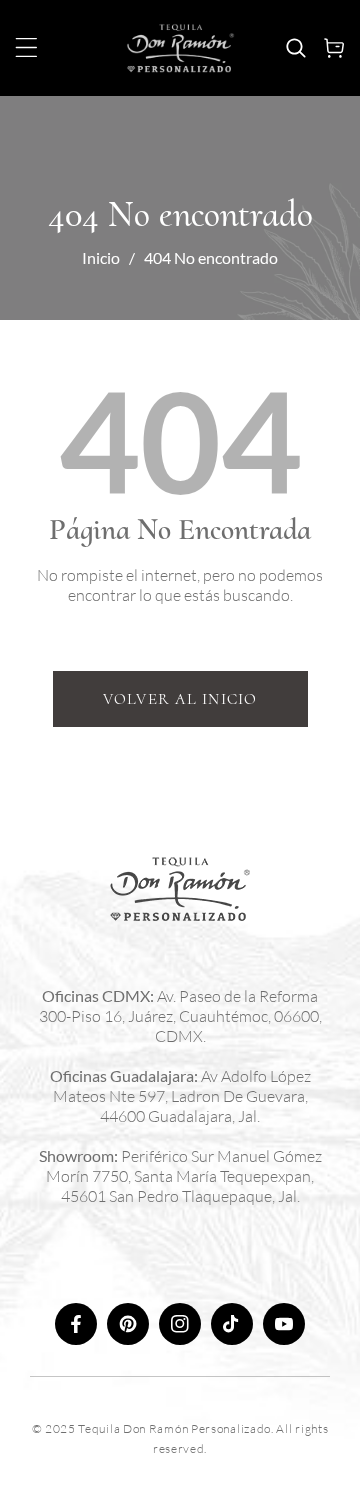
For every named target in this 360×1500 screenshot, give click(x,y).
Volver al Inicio (180, 699)
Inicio (101, 257)
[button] (26, 47)
